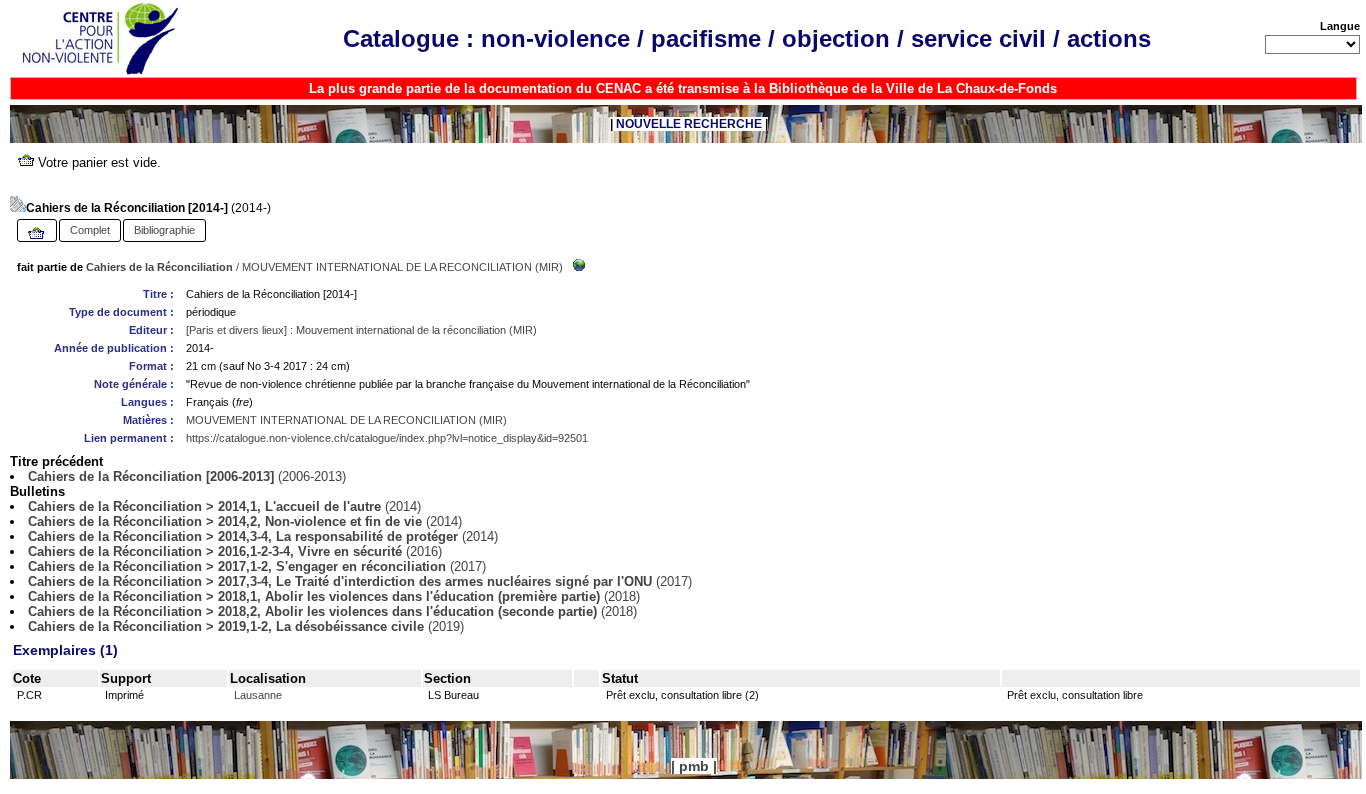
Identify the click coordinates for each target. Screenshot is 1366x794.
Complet (90, 230)
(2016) (235, 551)
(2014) (224, 506)
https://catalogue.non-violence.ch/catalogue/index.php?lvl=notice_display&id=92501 (387, 438)
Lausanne (258, 695)
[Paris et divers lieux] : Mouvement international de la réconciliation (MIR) (361, 330)
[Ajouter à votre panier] (37, 234)
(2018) (334, 596)
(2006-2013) (187, 476)
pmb (694, 766)
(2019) (246, 626)
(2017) (257, 566)
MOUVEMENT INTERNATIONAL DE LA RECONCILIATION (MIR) (402, 267)
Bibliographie (164, 230)
